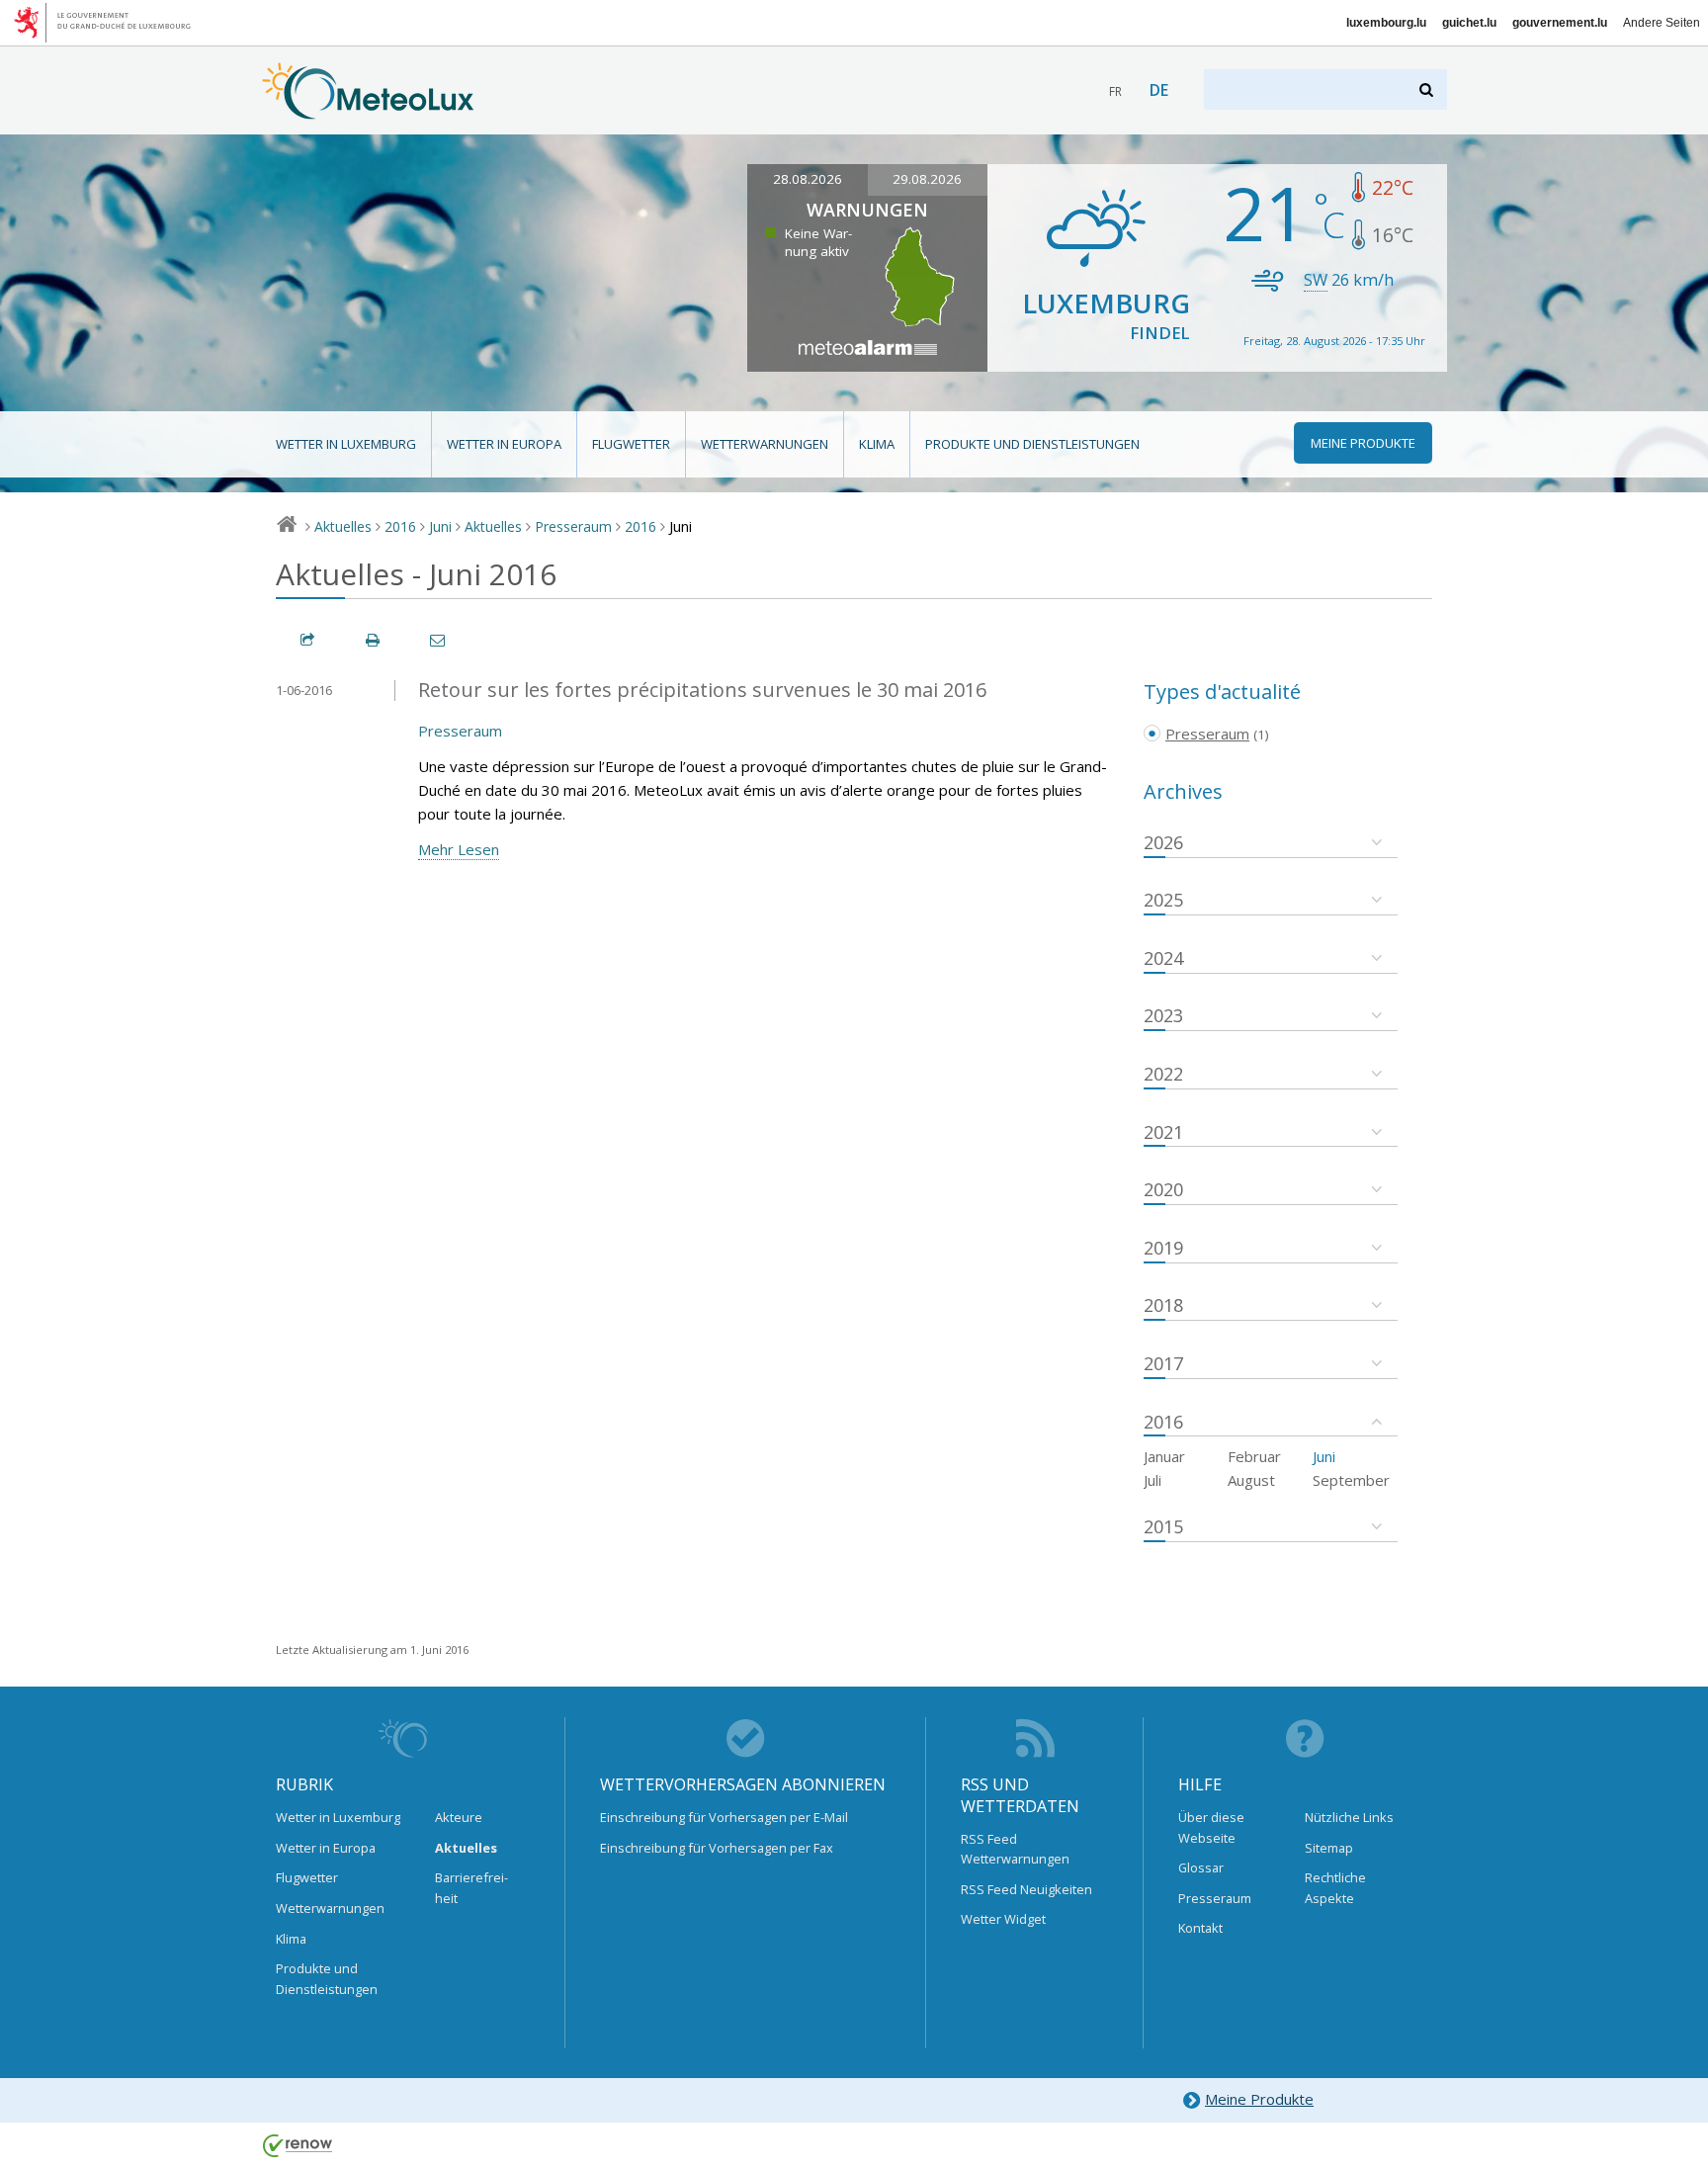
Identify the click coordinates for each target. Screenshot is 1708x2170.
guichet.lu (1469, 23)
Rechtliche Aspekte (1335, 1887)
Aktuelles (343, 526)
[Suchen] (1428, 89)
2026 (1163, 842)
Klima (877, 444)
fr (1115, 91)
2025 (1163, 900)
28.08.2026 (808, 179)
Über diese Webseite (1211, 1827)
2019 (1163, 1248)
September (1351, 1480)
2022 (1163, 1074)
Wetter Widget (1003, 1919)
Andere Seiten (1662, 23)
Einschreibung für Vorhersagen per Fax (717, 1848)
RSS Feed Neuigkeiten (1026, 1889)
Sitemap (1329, 1848)
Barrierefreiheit (471, 1887)
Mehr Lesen (459, 849)
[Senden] (439, 640)
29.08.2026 (927, 179)
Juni (440, 526)
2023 (1163, 1015)
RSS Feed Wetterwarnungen (1015, 1849)
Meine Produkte (1259, 2099)
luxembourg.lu (1386, 23)
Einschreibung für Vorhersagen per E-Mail (724, 1817)
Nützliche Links (1349, 1817)
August (1251, 1480)
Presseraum (573, 526)
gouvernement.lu (1560, 23)
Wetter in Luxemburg (346, 444)
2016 (400, 526)
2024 (1163, 958)
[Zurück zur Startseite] (368, 110)
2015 (1163, 1526)
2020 (1163, 1189)
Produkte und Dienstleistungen (1032, 444)
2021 (1163, 1132)
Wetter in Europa (504, 444)
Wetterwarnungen (765, 444)
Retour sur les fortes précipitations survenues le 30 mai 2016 (702, 690)
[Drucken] (374, 640)
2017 (1163, 1363)
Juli (1153, 1480)
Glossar (1201, 1867)
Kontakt (1200, 1928)
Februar (1254, 1456)
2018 (1163, 1305)
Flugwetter (631, 444)
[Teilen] (308, 640)
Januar (1164, 1456)
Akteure (459, 1817)
